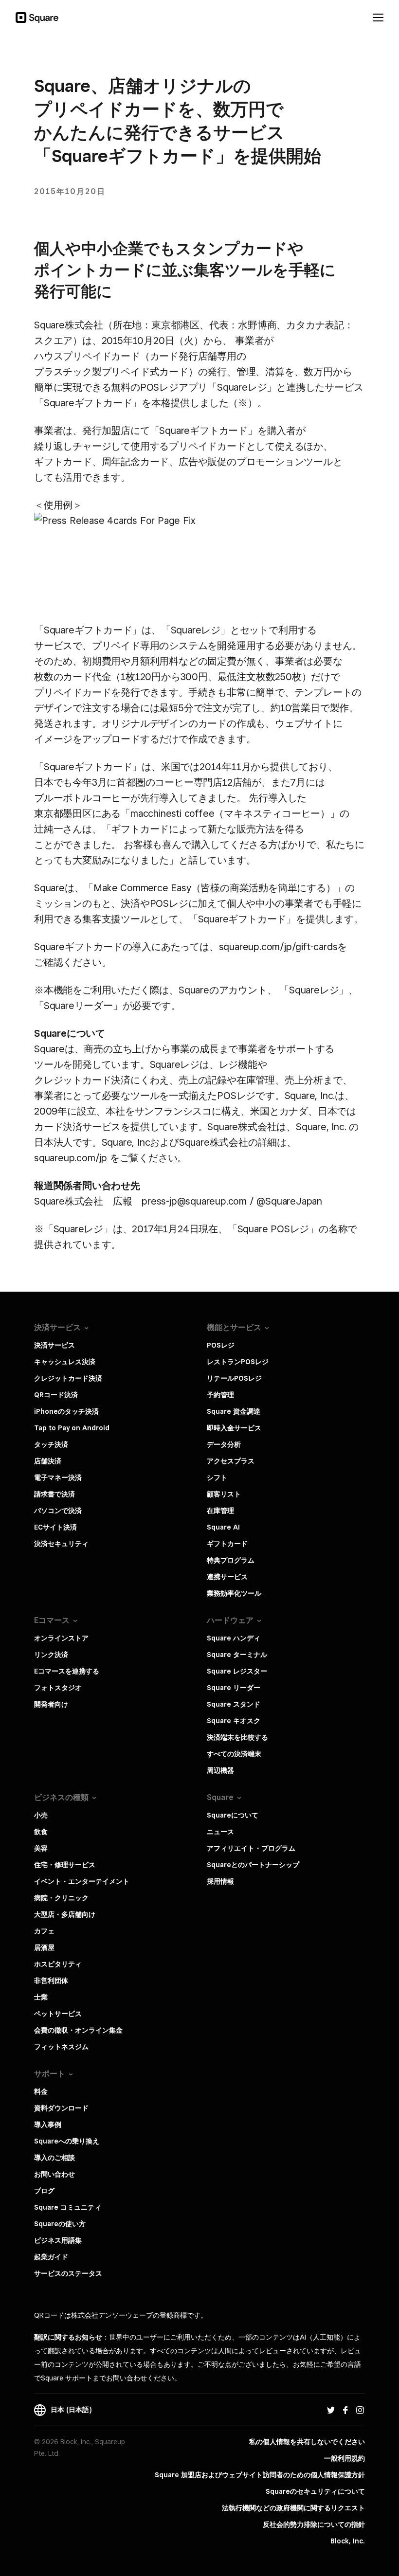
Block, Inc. (348, 2541)
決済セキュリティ (61, 1544)
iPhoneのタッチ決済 (66, 1411)
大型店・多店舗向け (65, 1914)
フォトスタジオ (58, 1688)
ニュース (220, 1832)
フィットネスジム (61, 2047)
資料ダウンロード (61, 2108)
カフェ (44, 1931)
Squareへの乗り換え (67, 2141)
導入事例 (48, 2125)
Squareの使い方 (60, 2224)
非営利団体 (51, 1981)
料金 (41, 2091)
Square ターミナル (237, 1655)
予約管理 (220, 1395)
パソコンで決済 (58, 1511)
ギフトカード (227, 1544)
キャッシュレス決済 (65, 1362)
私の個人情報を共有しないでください (307, 2442)
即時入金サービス (234, 1428)
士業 (41, 1997)
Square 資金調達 (234, 1411)
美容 (41, 1848)
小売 (41, 1815)
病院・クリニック (61, 1898)
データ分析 (224, 1444)
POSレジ (221, 1345)
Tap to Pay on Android (72, 1428)
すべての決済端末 (234, 1754)
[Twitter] (331, 2410)
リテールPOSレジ (234, 1378)
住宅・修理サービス (65, 1865)
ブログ (44, 2191)
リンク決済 (51, 1655)
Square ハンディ (234, 1638)
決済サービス (54, 1345)
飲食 (41, 1832)
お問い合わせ (54, 2174)
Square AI (223, 1527)
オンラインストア (61, 1638)
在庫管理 (220, 1511)
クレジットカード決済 (68, 1378)
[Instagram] (360, 2410)
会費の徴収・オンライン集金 (78, 2030)
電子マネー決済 (58, 1477)
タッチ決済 (51, 1444)
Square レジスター (237, 1671)
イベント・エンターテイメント (82, 1881)
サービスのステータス (68, 2273)
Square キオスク (234, 1721)
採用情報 (220, 1881)
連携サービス (227, 1577)
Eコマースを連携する (67, 1671)
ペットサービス (58, 2014)
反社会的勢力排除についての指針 (314, 2524)
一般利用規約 (345, 2458)
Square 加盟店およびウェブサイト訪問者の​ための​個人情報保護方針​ (260, 2475)
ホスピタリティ (58, 1964)
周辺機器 (220, 1770)
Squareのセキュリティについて (315, 2491)
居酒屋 (44, 1947)
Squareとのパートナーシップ (253, 1865)
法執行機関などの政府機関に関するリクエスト (293, 2508)
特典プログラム (231, 1560)
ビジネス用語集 (58, 2240)
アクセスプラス (231, 1461)
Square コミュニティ (68, 2207)
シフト (217, 1477)
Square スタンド (234, 1704)
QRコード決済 (56, 1395)
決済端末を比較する (237, 1737)
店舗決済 (48, 1461)
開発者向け (51, 1704)
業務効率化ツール (234, 1593)
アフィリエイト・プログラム (251, 1848)
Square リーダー (234, 1688)
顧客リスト (224, 1494)
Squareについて (233, 1815)
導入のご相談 (54, 2158)
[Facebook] (345, 2410)
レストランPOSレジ (238, 1362)
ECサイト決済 (55, 1527)
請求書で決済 (54, 1494)
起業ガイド (51, 2257)
